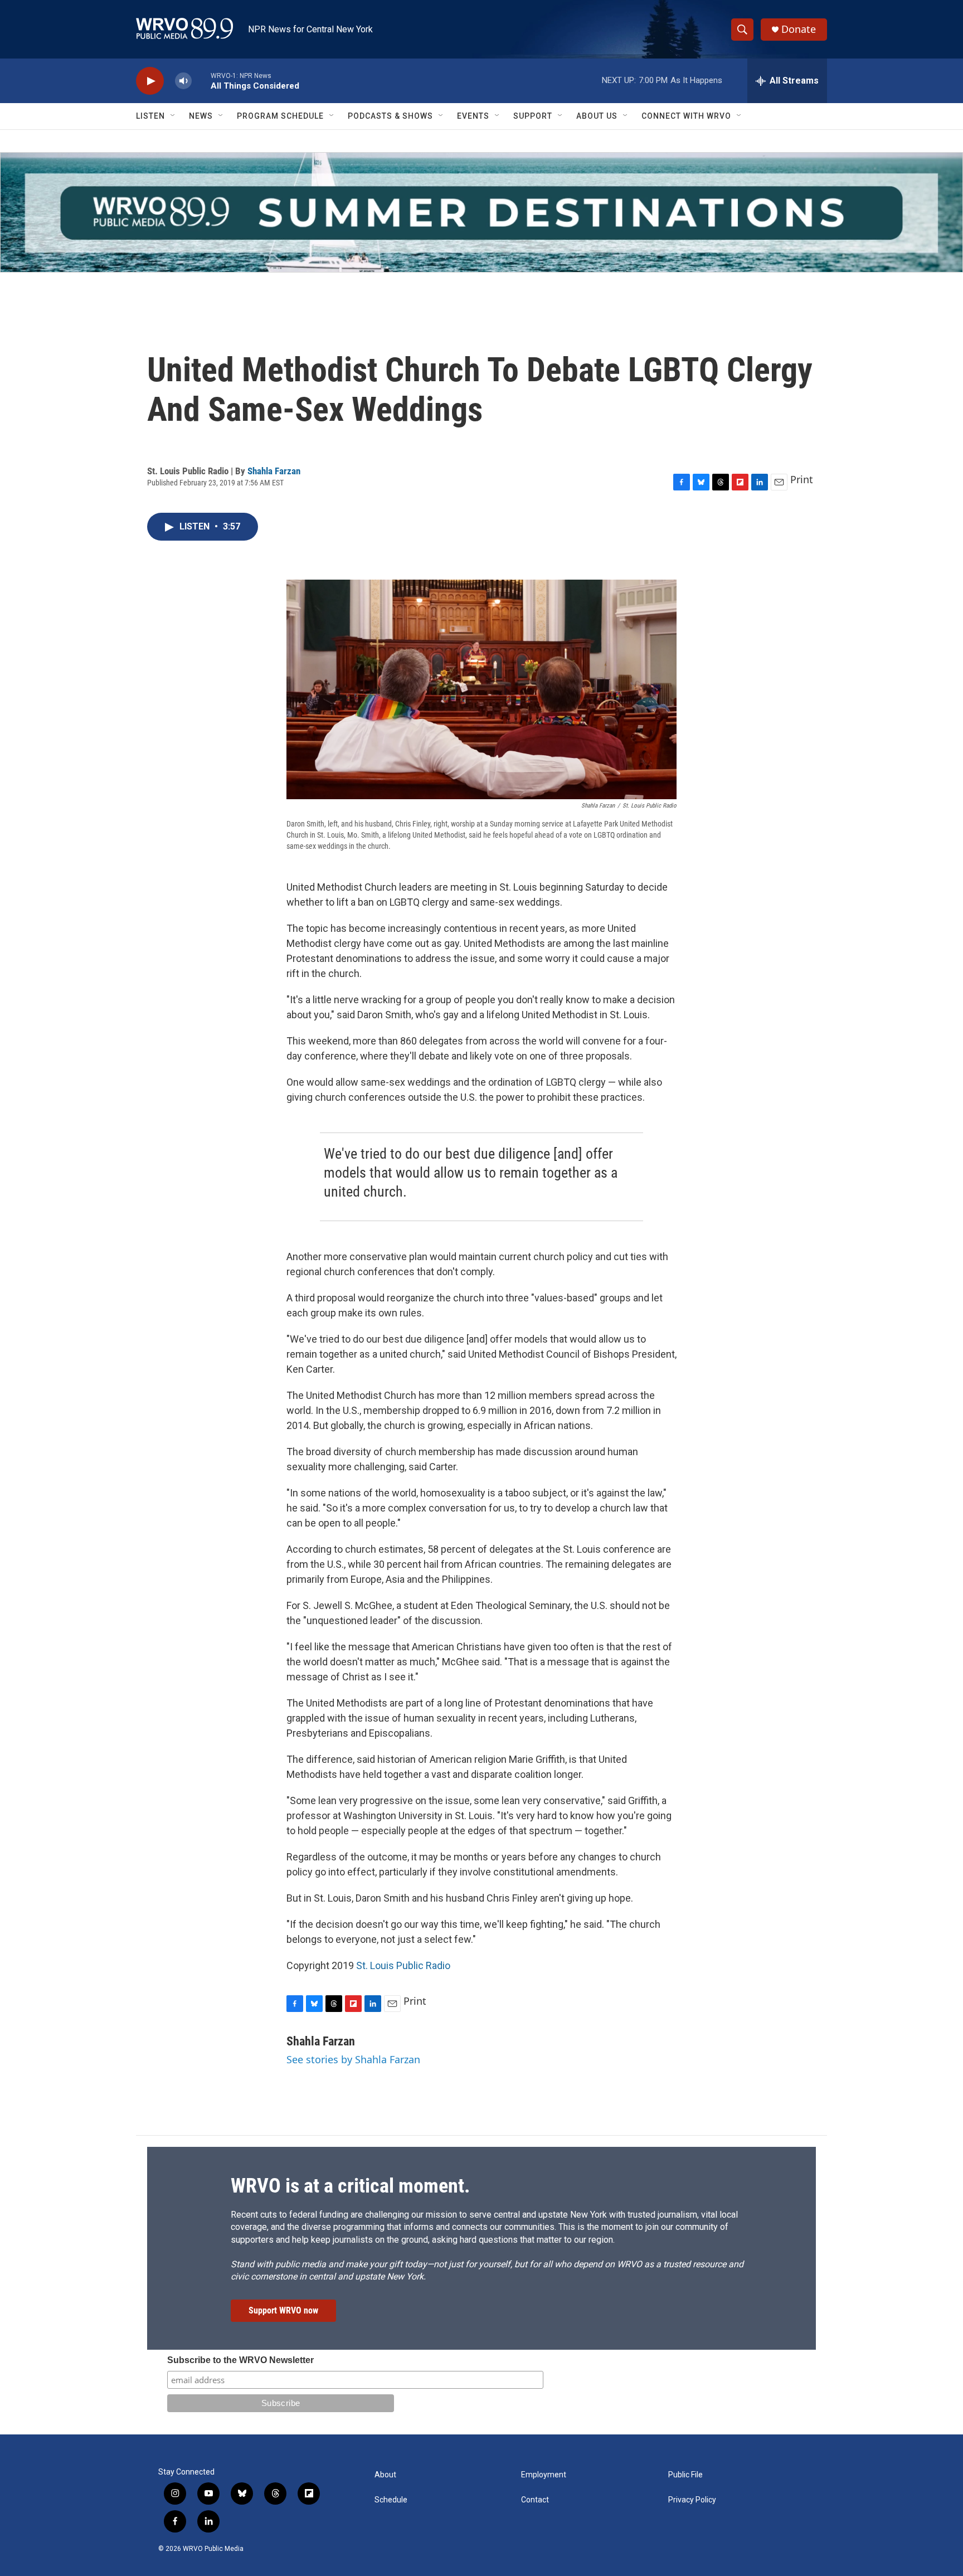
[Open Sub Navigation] (173, 116)
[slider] (201, 81)
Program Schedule (280, 116)
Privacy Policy (692, 2500)
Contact (535, 2500)
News (201, 116)
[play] (150, 81)
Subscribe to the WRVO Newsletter (240, 2360)
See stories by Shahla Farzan (353, 2059)
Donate (799, 29)
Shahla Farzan (274, 471)
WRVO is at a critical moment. (350, 2186)
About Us (597, 116)
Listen (150, 116)
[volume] (183, 81)
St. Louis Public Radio (403, 1965)
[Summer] (481, 212)
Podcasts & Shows (390, 116)
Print (802, 479)
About (385, 2475)
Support (533, 116)
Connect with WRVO (686, 116)
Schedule (391, 2500)
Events (473, 116)
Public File (685, 2475)
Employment (544, 2475)
